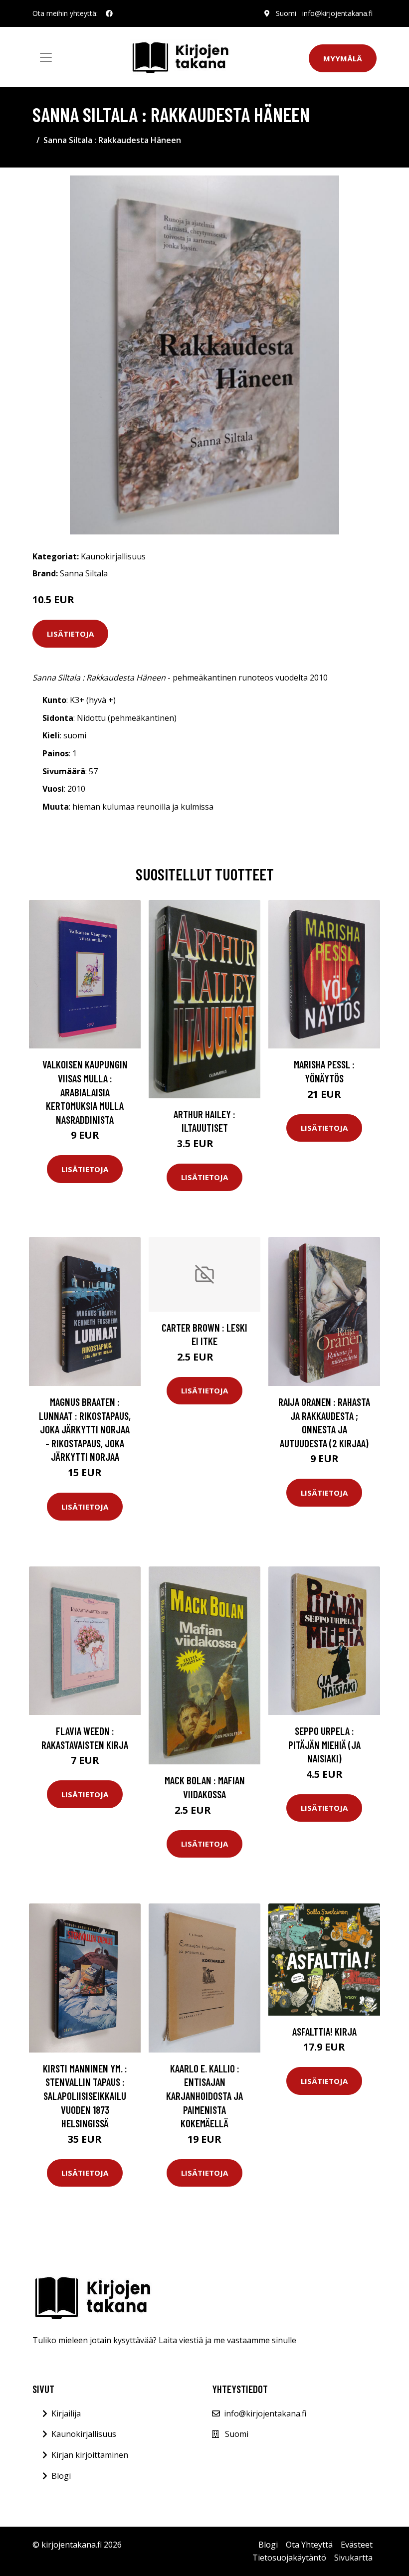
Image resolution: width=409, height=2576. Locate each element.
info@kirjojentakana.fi (337, 13)
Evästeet (357, 2545)
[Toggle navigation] (46, 57)
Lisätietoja (70, 634)
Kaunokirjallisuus (113, 556)
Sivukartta (353, 2558)
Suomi (286, 13)
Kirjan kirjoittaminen (90, 2455)
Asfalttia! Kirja (324, 2031)
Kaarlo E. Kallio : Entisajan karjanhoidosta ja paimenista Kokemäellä (204, 2096)
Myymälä (343, 58)
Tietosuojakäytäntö (289, 2558)
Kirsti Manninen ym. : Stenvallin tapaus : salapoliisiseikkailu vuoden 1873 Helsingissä (85, 2096)
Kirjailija (66, 2413)
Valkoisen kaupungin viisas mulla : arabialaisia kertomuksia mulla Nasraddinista (85, 1092)
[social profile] (109, 13)
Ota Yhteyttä (309, 2545)
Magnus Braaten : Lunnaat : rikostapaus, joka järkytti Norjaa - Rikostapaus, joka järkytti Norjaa (85, 1429)
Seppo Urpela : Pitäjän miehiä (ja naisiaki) (324, 1744)
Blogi (61, 2476)
